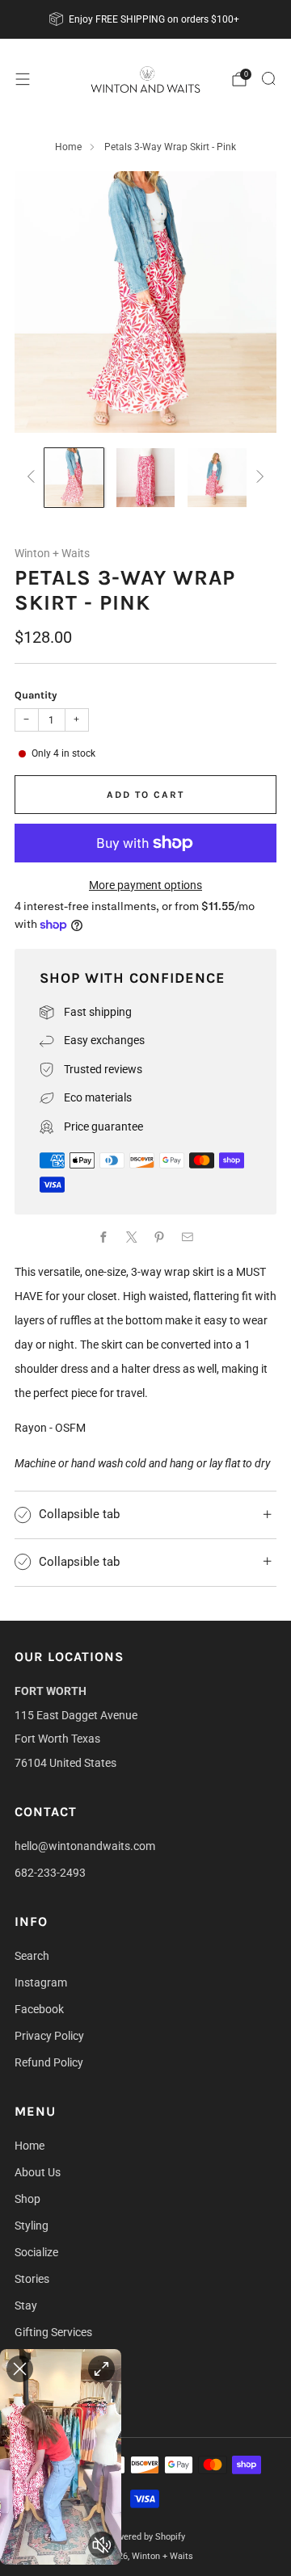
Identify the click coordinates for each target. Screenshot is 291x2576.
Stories (32, 2279)
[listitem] (145, 19)
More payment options (145, 885)
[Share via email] (187, 1238)
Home (68, 147)
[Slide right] (257, 478)
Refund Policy (49, 2062)
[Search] (268, 78)
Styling (32, 2226)
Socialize (36, 2252)
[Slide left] (34, 478)
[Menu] (23, 79)
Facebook (39, 2009)
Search (32, 1956)
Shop (27, 2199)
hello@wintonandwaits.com (85, 1846)
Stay (26, 2305)
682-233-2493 (50, 1873)
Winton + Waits (52, 553)
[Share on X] (131, 1238)
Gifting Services (53, 2332)
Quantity (36, 695)
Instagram (41, 1982)
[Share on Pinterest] (160, 1238)
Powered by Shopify (146, 2537)
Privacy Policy (49, 2036)
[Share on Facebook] (104, 1238)
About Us (38, 2172)
